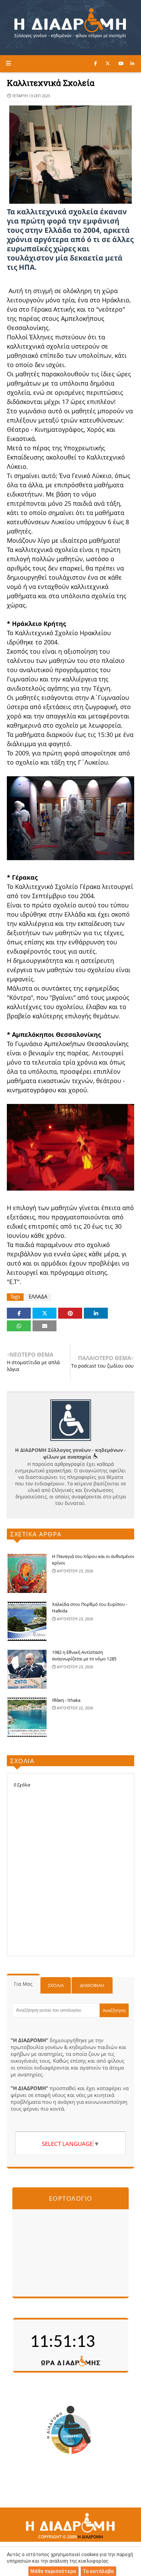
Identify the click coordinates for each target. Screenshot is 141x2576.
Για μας (23, 1984)
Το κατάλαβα (98, 2571)
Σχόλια (56, 1985)
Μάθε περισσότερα (53, 2571)
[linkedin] (132, 63)
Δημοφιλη (92, 1985)
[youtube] (121, 63)
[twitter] (108, 63)
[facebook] (95, 63)
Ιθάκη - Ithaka (66, 1700)
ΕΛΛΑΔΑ (38, 1297)
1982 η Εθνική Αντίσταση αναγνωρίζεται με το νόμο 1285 (84, 1656)
